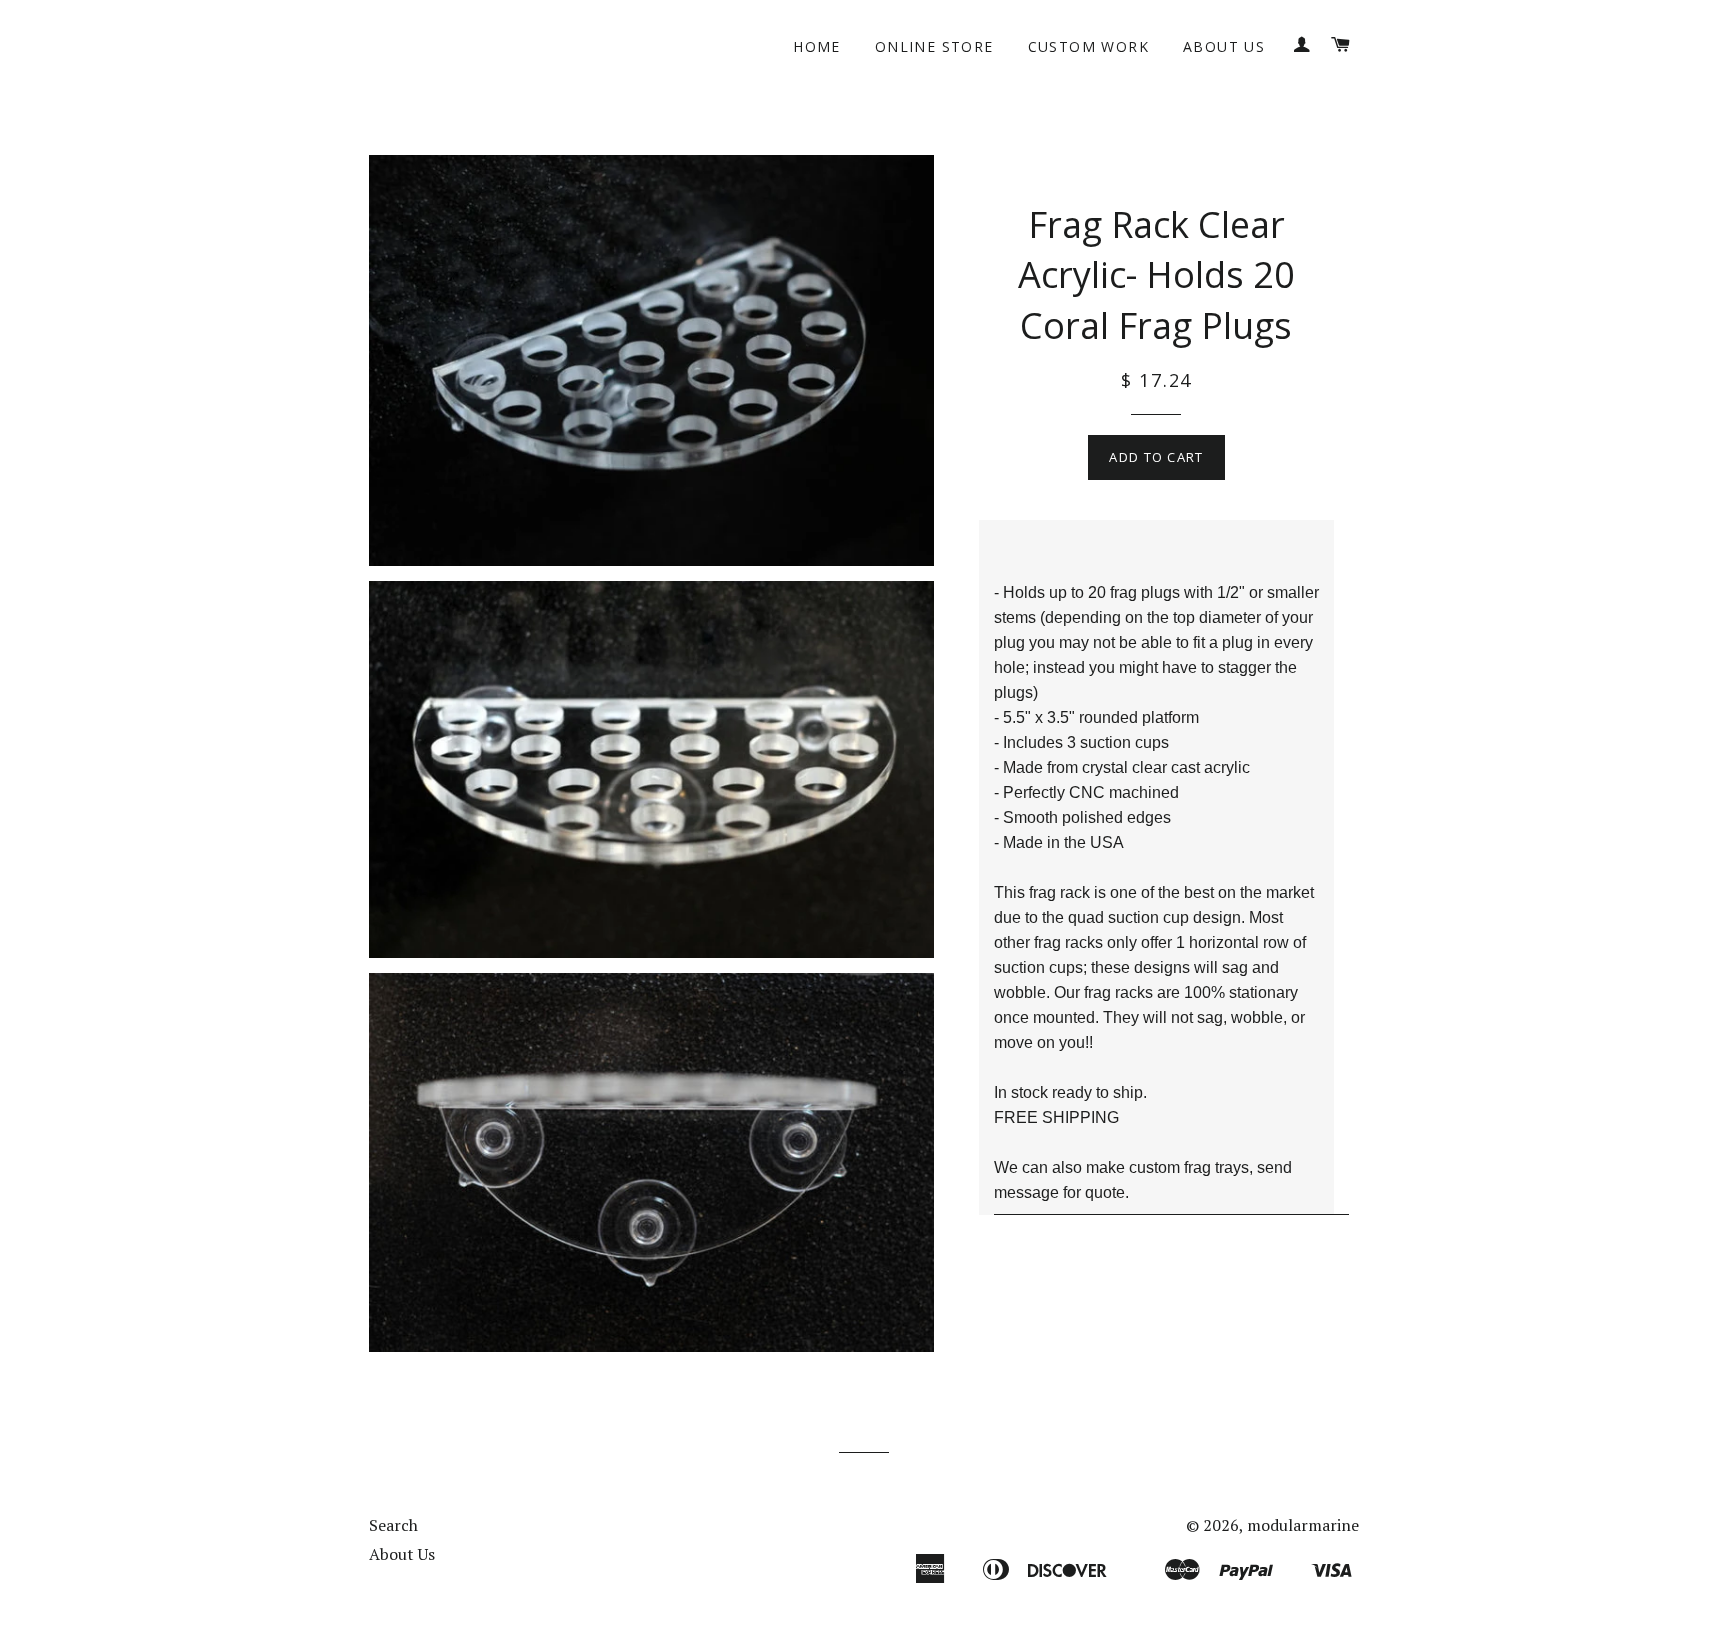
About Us (1224, 46)
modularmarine (1303, 1525)
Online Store (934, 46)
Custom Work (1088, 46)
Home (817, 46)
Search (393, 1525)
